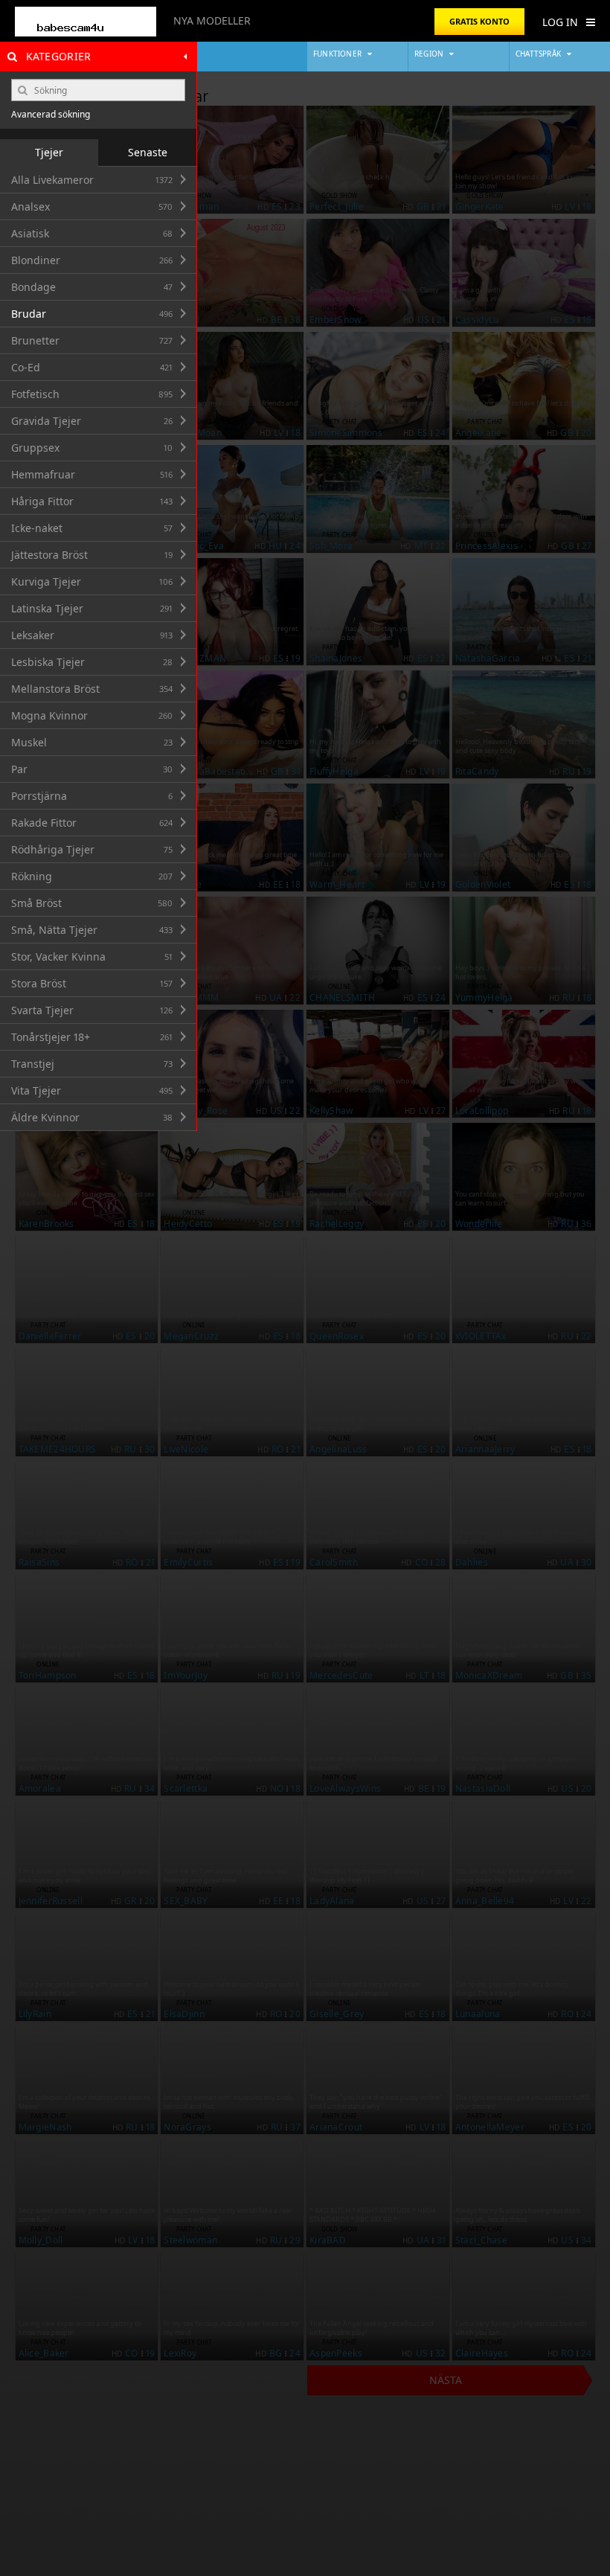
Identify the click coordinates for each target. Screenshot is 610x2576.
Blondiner (92, 260)
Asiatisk (92, 233)
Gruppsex (92, 448)
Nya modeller (212, 20)
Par (92, 769)
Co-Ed (92, 367)
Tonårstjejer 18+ (92, 1037)
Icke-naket (92, 528)
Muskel (92, 742)
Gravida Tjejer (92, 421)
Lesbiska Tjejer (92, 662)
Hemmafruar (92, 474)
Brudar (92, 314)
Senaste (148, 152)
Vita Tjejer (92, 1090)
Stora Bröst (92, 983)
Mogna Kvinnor (92, 715)
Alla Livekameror (92, 180)
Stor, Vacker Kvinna (92, 957)
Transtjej (92, 1064)
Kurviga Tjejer (92, 581)
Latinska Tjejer (92, 608)
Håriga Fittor (92, 501)
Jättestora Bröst (92, 555)
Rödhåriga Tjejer (92, 849)
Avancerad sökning (51, 115)
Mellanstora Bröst (92, 689)
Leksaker (92, 635)
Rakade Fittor (92, 823)
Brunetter (92, 340)
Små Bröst (92, 903)
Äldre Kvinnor (92, 1117)
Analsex (92, 206)
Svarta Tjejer (92, 1010)
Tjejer (49, 152)
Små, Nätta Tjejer (92, 930)
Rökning (92, 876)
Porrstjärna (92, 796)
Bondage (92, 287)
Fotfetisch (92, 394)
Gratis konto (479, 21)
